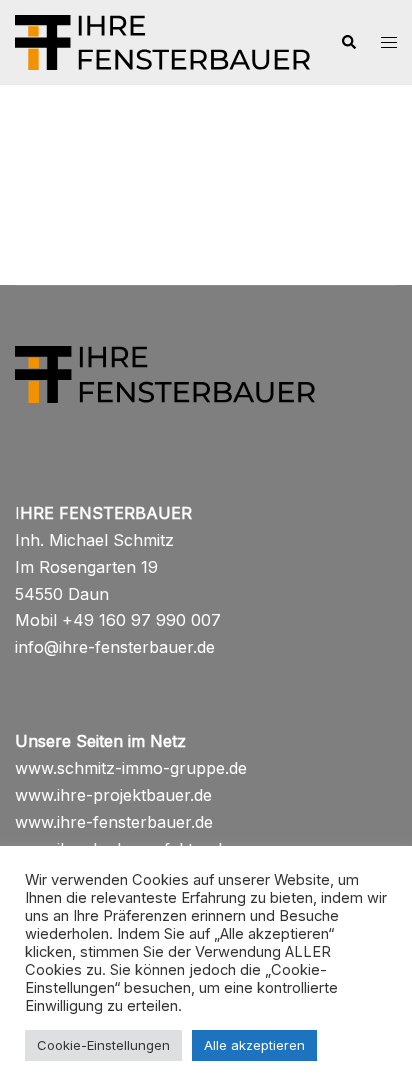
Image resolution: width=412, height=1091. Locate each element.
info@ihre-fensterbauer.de (115, 647)
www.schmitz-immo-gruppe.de (131, 768)
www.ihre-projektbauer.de (113, 795)
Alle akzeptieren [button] (254, 1045)
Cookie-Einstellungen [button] (103, 1045)
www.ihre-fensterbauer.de (114, 822)
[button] (348, 43)
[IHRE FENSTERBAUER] (162, 41)
